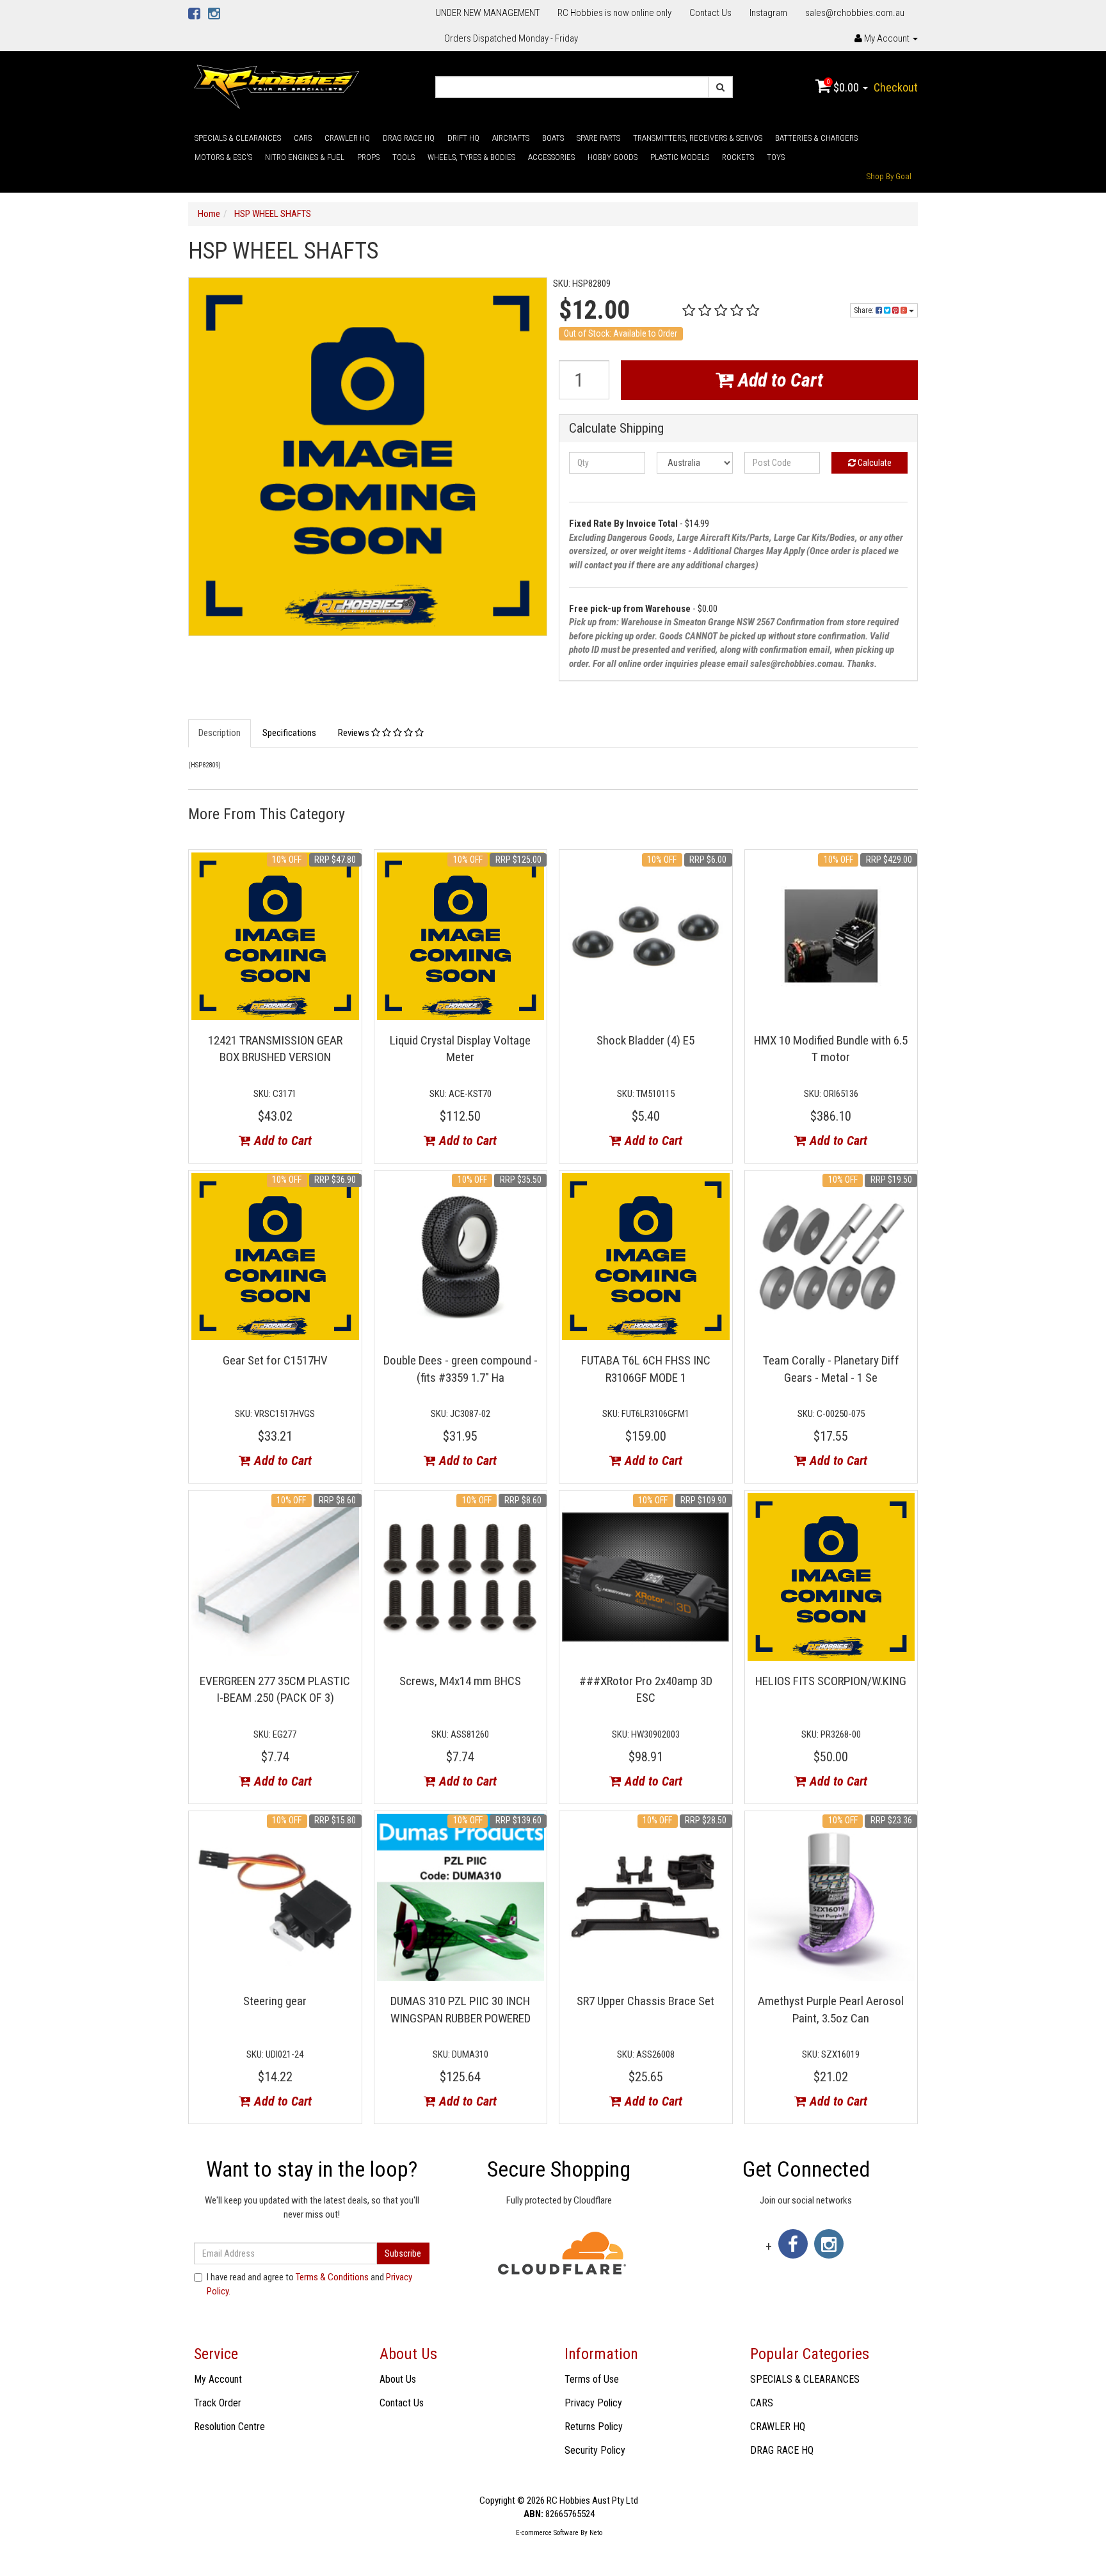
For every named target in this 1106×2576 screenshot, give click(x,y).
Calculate (874, 463)
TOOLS (404, 157)
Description (220, 733)
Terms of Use (592, 2379)
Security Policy (595, 2450)
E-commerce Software (547, 2533)
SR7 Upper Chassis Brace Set (645, 2001)
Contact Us (710, 13)
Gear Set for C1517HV (275, 1360)
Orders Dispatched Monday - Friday (511, 38)
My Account (218, 2379)
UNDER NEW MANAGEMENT (487, 13)
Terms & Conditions (332, 2277)
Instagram (768, 13)
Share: (865, 310)
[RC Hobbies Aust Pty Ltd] (276, 86)
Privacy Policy (593, 2403)
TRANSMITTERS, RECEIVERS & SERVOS (698, 138)
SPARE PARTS (598, 138)
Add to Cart (778, 380)
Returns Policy (594, 2427)
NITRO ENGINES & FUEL (305, 157)
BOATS (553, 138)
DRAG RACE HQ (409, 138)
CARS (303, 138)
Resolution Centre (229, 2427)
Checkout (896, 87)
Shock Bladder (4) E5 (645, 1040)
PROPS (368, 157)
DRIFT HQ (463, 138)
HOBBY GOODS (613, 157)
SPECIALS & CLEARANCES (238, 138)
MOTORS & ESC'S (223, 157)
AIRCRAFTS (511, 138)
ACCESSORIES (551, 157)
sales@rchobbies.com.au (855, 13)
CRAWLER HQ (347, 138)
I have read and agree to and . (309, 2284)
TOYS (776, 157)
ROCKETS (738, 157)
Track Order (218, 2403)
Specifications (289, 733)
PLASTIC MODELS (680, 157)
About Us (398, 2379)
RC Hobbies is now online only (614, 13)
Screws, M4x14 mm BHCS (460, 1681)
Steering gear (275, 2001)
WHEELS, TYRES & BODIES (471, 157)
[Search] (720, 87)
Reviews (355, 733)
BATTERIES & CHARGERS (816, 138)
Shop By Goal (889, 176)
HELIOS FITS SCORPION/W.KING (831, 1681)
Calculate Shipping (616, 428)
